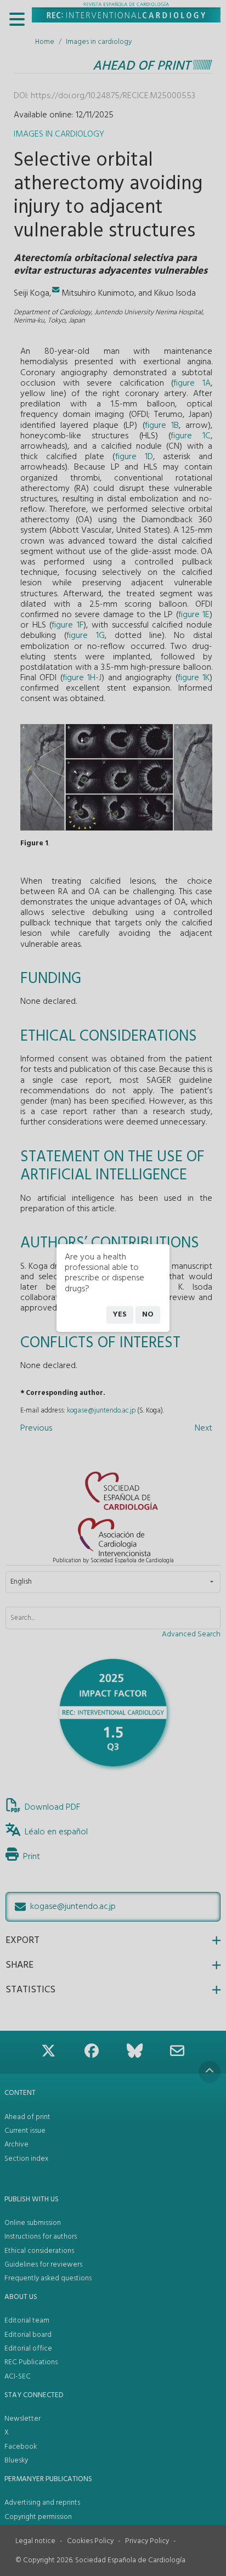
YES (120, 1315)
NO (148, 1315)
